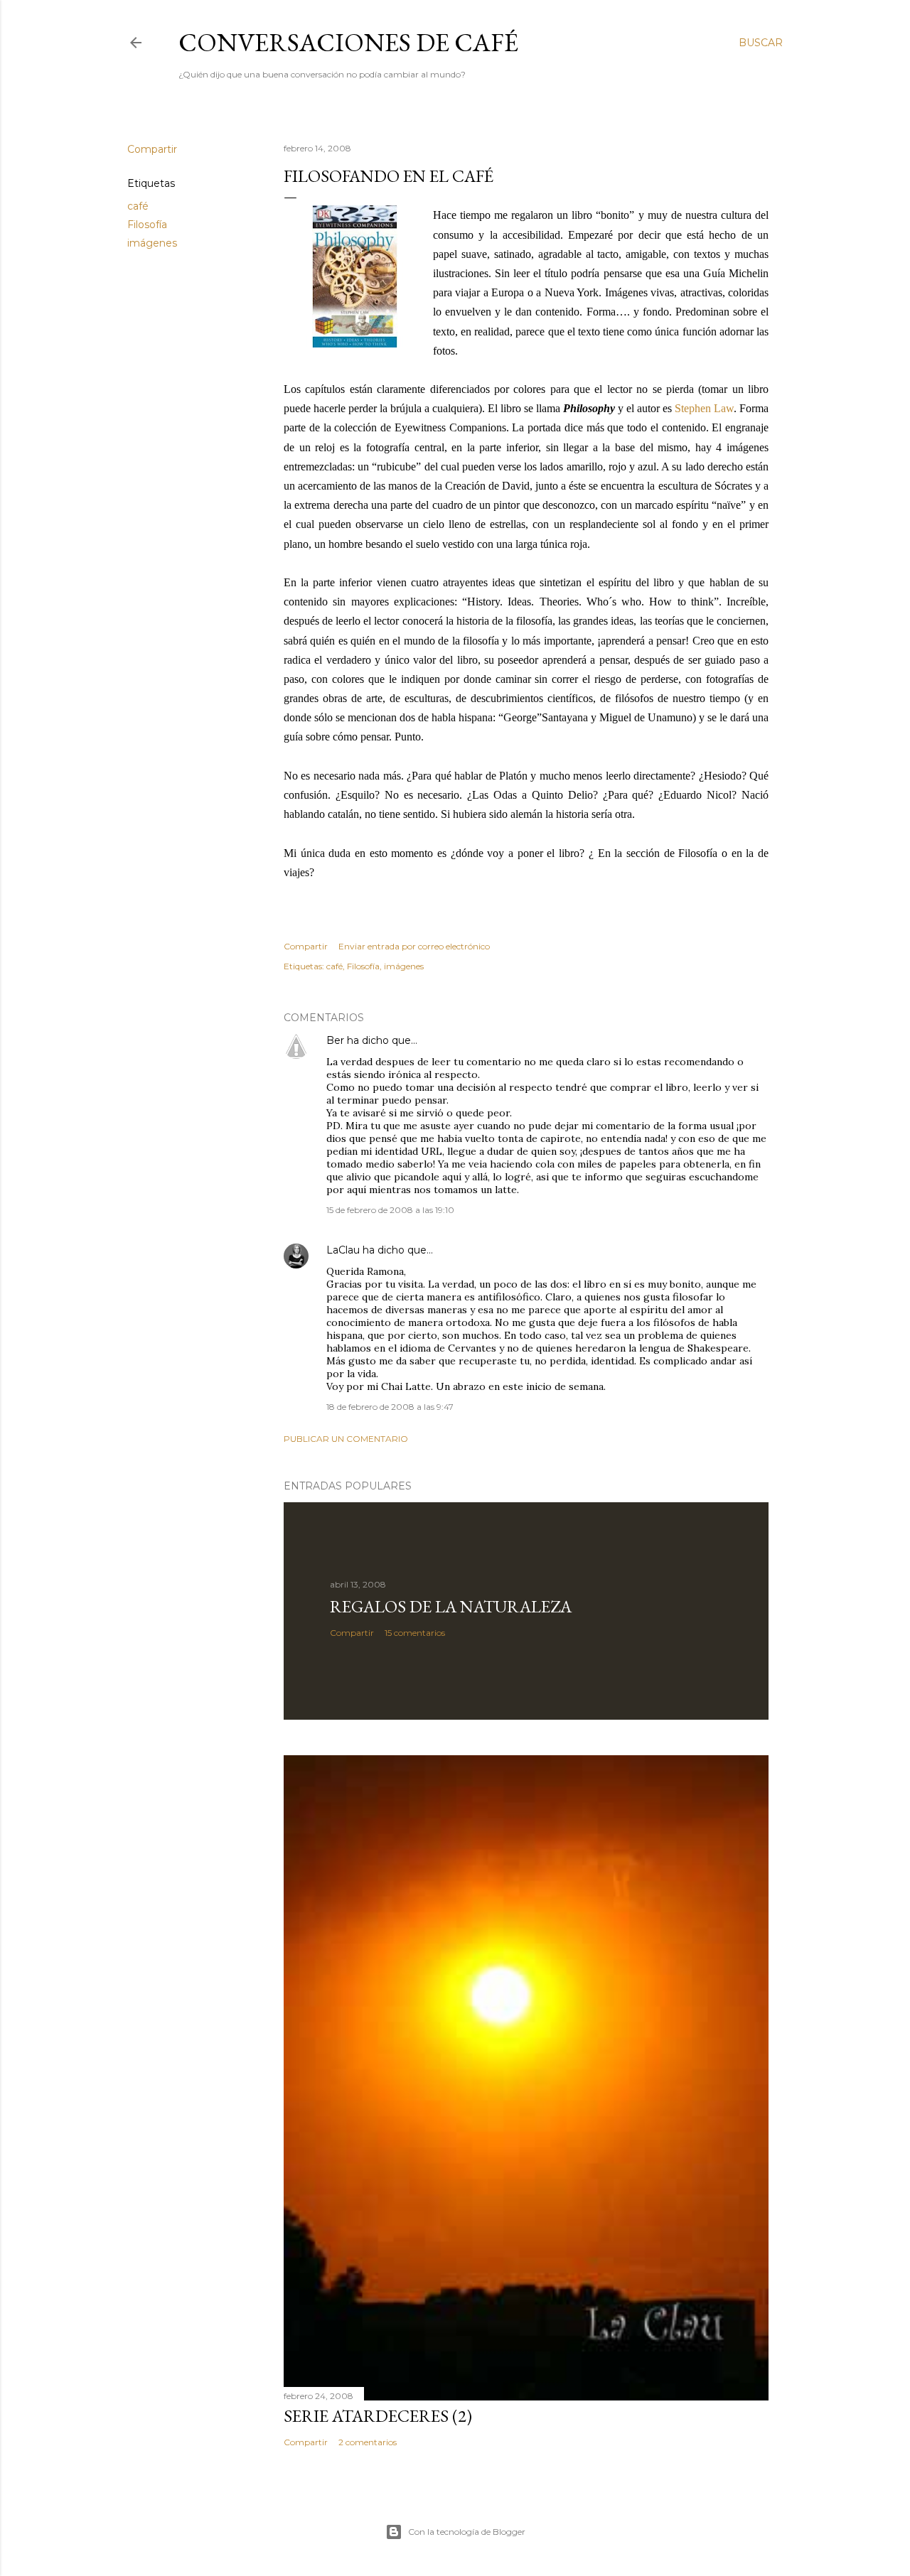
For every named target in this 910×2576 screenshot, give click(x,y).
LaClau (343, 1250)
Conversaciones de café (348, 42)
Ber (335, 1040)
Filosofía (147, 225)
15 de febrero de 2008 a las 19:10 (390, 1210)
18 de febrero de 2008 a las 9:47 (390, 1407)
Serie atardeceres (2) (378, 2416)
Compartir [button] (152, 149)
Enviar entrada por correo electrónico (414, 946)
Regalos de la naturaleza (451, 1606)
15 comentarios (415, 1633)
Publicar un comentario (346, 1439)
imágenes (152, 243)
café (138, 206)
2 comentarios (368, 2442)
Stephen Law (704, 408)
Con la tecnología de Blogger (467, 2532)
